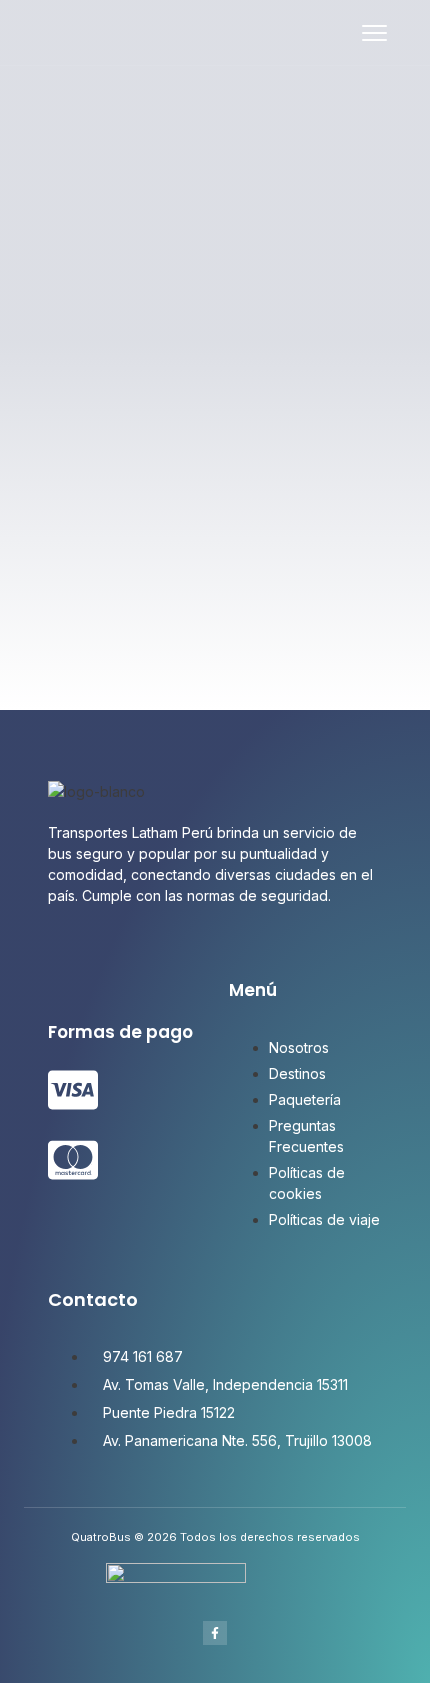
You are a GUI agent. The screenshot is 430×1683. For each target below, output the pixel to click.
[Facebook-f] (215, 1633)
